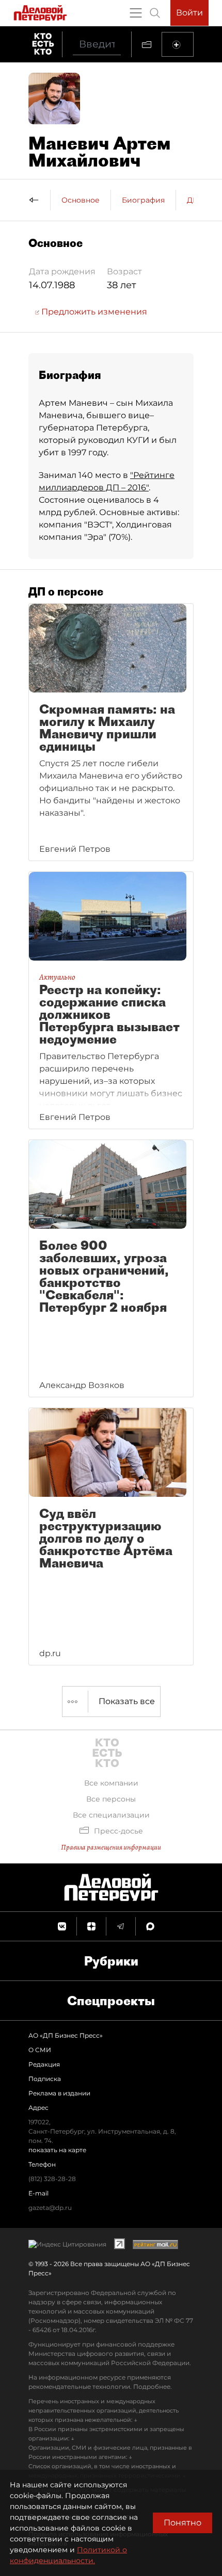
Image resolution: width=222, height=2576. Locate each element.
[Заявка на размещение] (178, 44)
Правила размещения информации (111, 1847)
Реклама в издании (59, 2093)
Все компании (111, 1783)
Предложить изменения (93, 312)
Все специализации (111, 1815)
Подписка (45, 2079)
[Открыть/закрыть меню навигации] (136, 13)
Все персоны (111, 1799)
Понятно (183, 2523)
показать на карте (57, 2150)
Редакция (44, 2064)
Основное (81, 200)
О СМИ (40, 2050)
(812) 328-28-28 (52, 2179)
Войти (189, 13)
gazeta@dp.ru (50, 2208)
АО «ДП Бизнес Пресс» (66, 2035)
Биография (143, 200)
